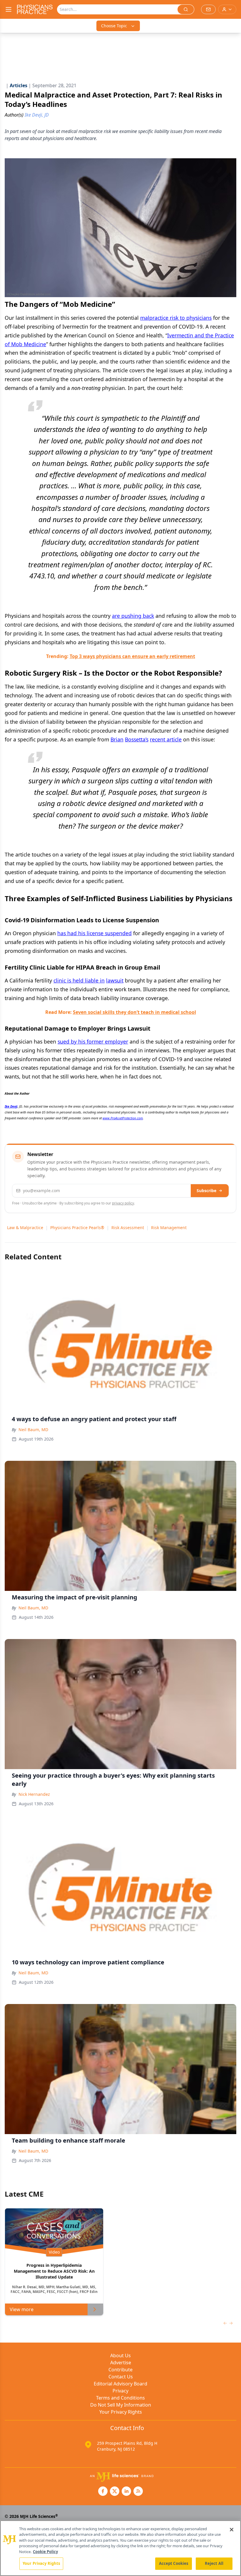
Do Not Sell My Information (121, 2405)
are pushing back (133, 616)
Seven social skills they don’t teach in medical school (134, 1012)
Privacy (120, 2391)
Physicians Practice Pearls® (77, 1228)
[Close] (232, 2530)
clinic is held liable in (79, 980)
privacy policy (123, 1203)
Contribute (120, 2370)
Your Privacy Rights (121, 2412)
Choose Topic (114, 26)
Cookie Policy (45, 2552)
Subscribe (206, 1191)
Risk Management (169, 1228)
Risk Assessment (128, 1228)
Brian (117, 739)
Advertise (121, 2363)
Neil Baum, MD (33, 1430)
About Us (120, 2355)
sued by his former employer (93, 1041)
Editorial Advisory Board (120, 2384)
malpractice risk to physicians (176, 318)
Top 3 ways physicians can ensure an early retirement (132, 656)
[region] (120, 2548)
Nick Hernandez (34, 1794)
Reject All (214, 2563)
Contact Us (121, 2377)
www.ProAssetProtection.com (123, 1118)
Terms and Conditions (120, 2398)
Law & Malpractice (25, 1228)
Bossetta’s (137, 739)
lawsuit (115, 980)
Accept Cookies (174, 2563)
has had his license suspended (94, 933)
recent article (166, 739)
